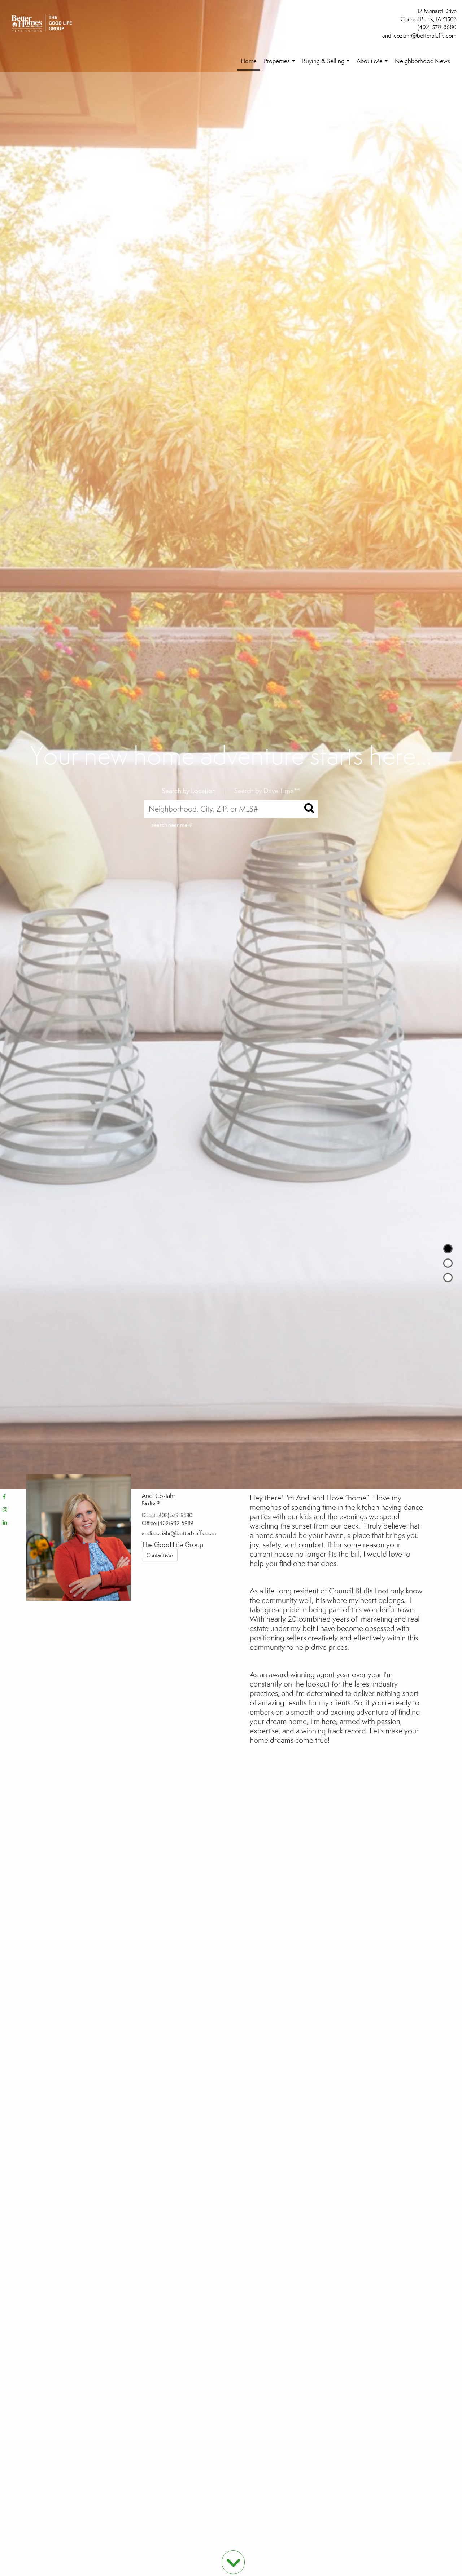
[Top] (448, 1249)
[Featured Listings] (448, 1263)
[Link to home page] (43, 24)
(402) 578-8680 (437, 27)
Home (249, 61)
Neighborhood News (422, 61)
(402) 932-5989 (176, 1523)
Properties (281, 65)
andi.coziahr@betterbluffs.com (419, 36)
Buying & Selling (327, 65)
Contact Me (160, 1555)
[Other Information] (448, 1278)
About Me (374, 65)
